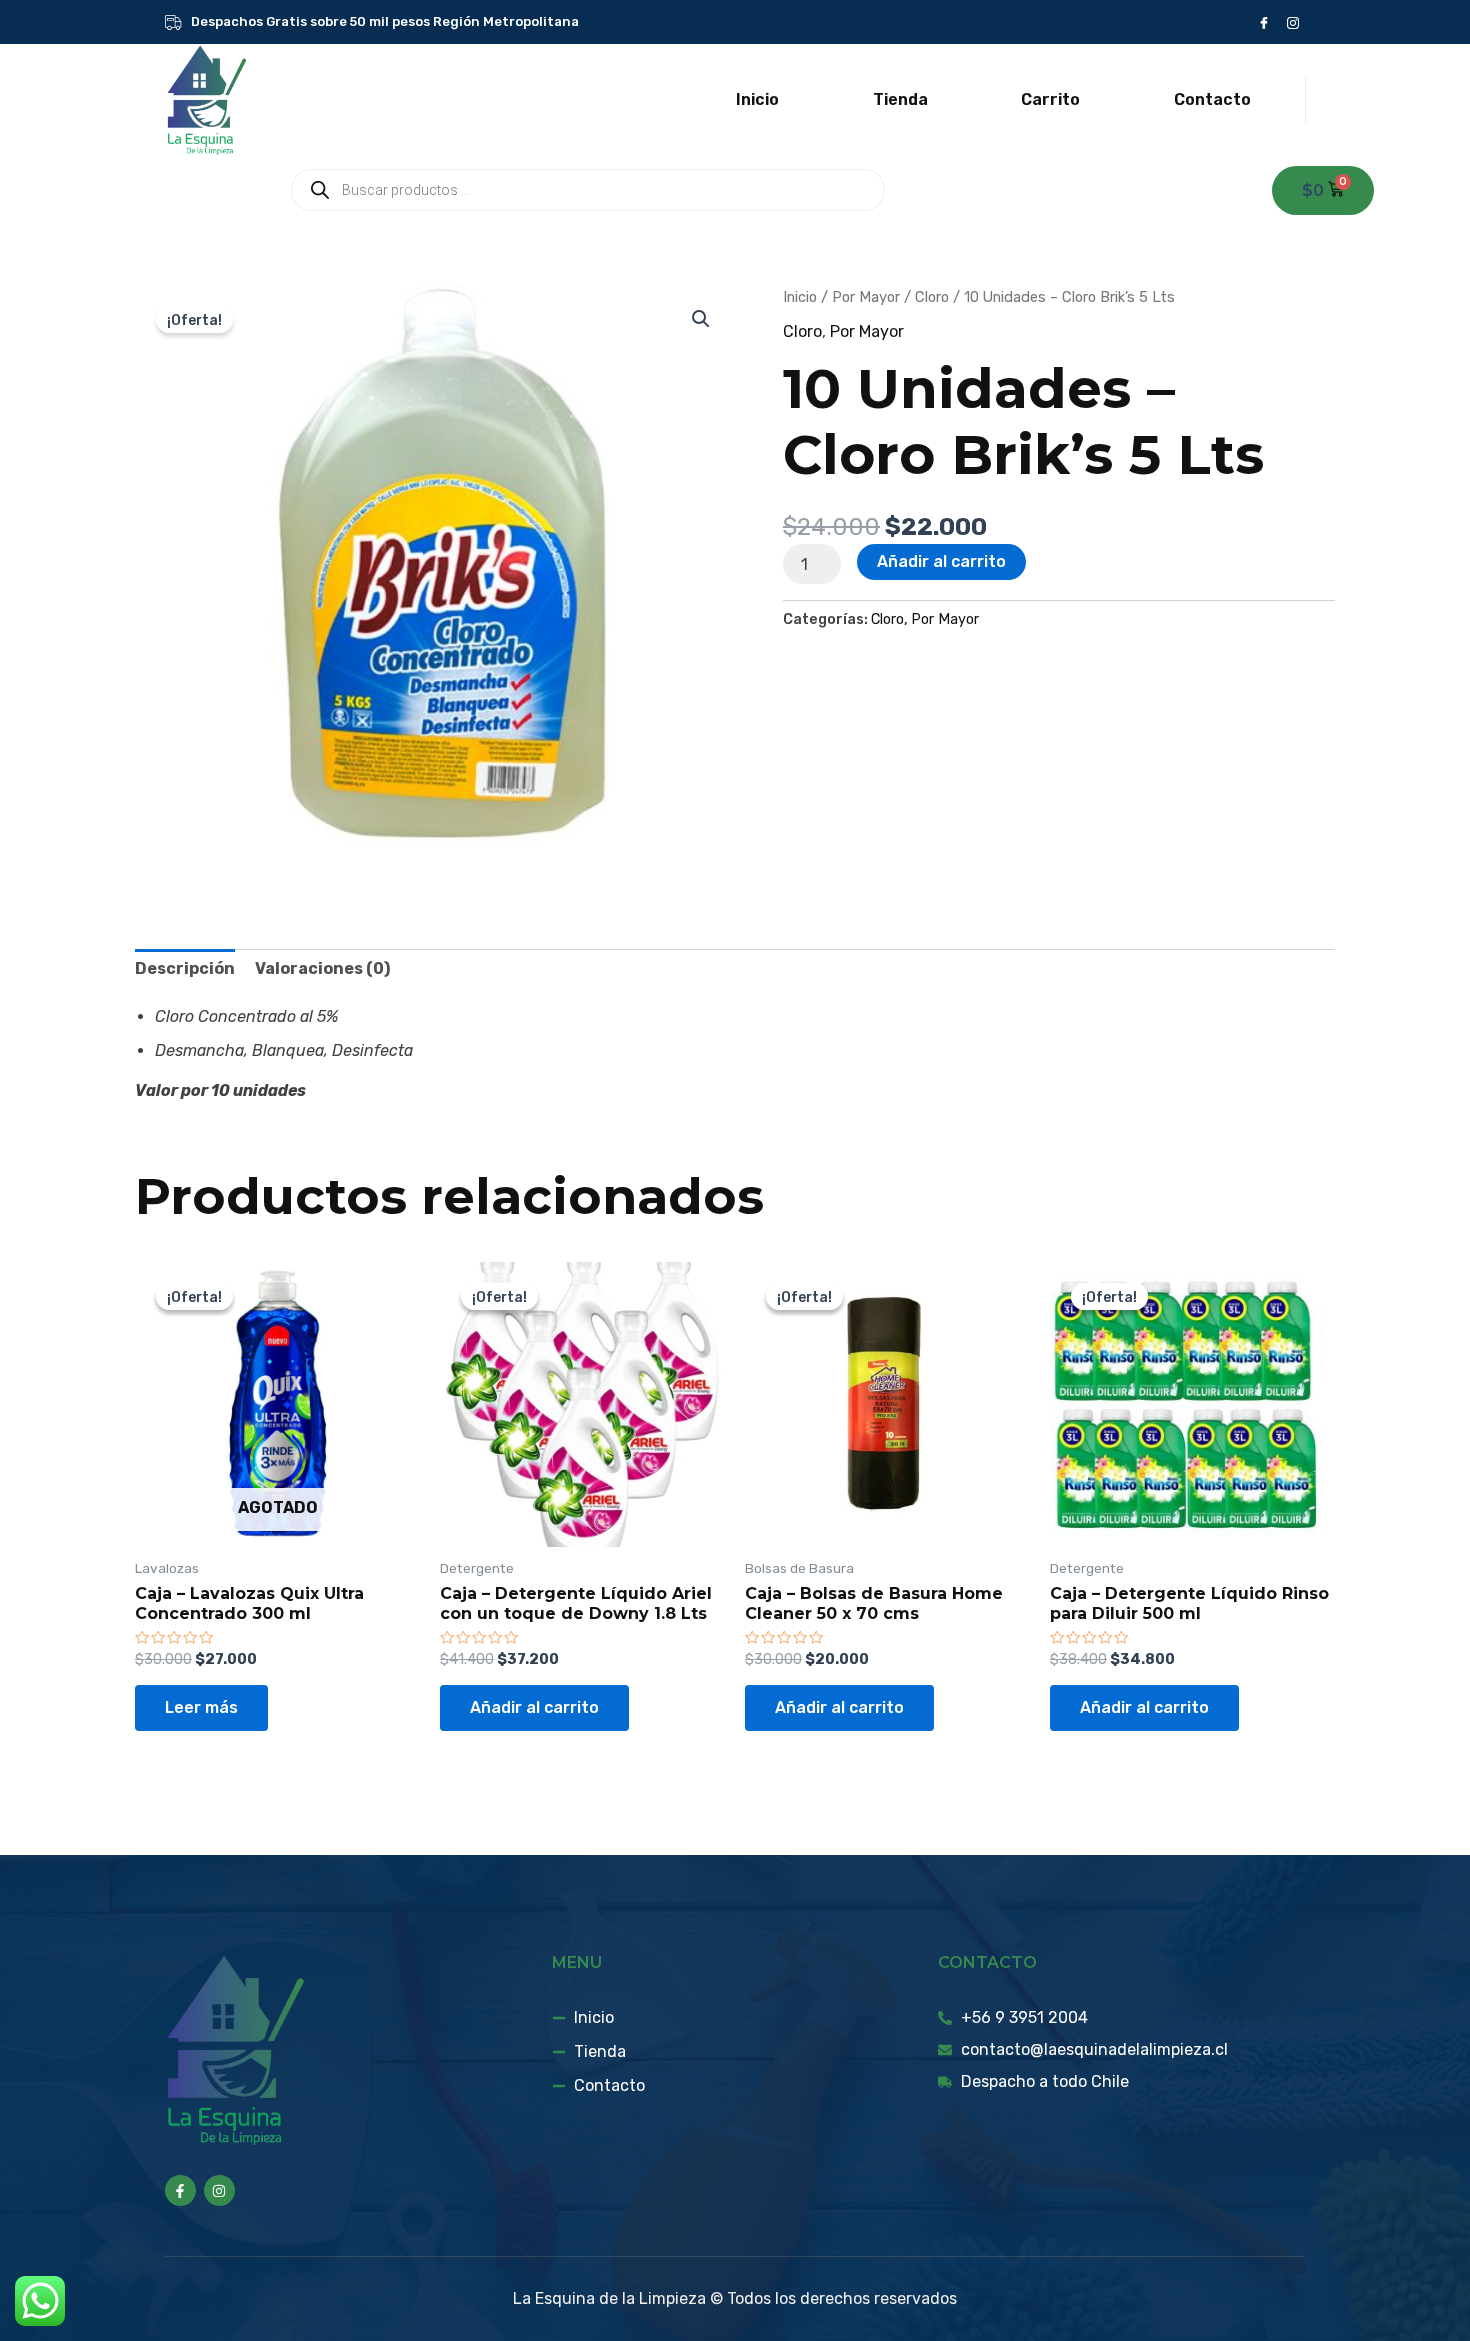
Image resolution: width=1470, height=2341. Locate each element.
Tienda (900, 99)
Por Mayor (866, 297)
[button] (701, 319)
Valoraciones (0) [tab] (322, 968)
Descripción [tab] (185, 968)
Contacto (1212, 99)
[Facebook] (1263, 22)
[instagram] (1292, 22)
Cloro (932, 297)
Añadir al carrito (941, 561)
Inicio (757, 99)
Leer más (201, 1707)
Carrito (1050, 99)
